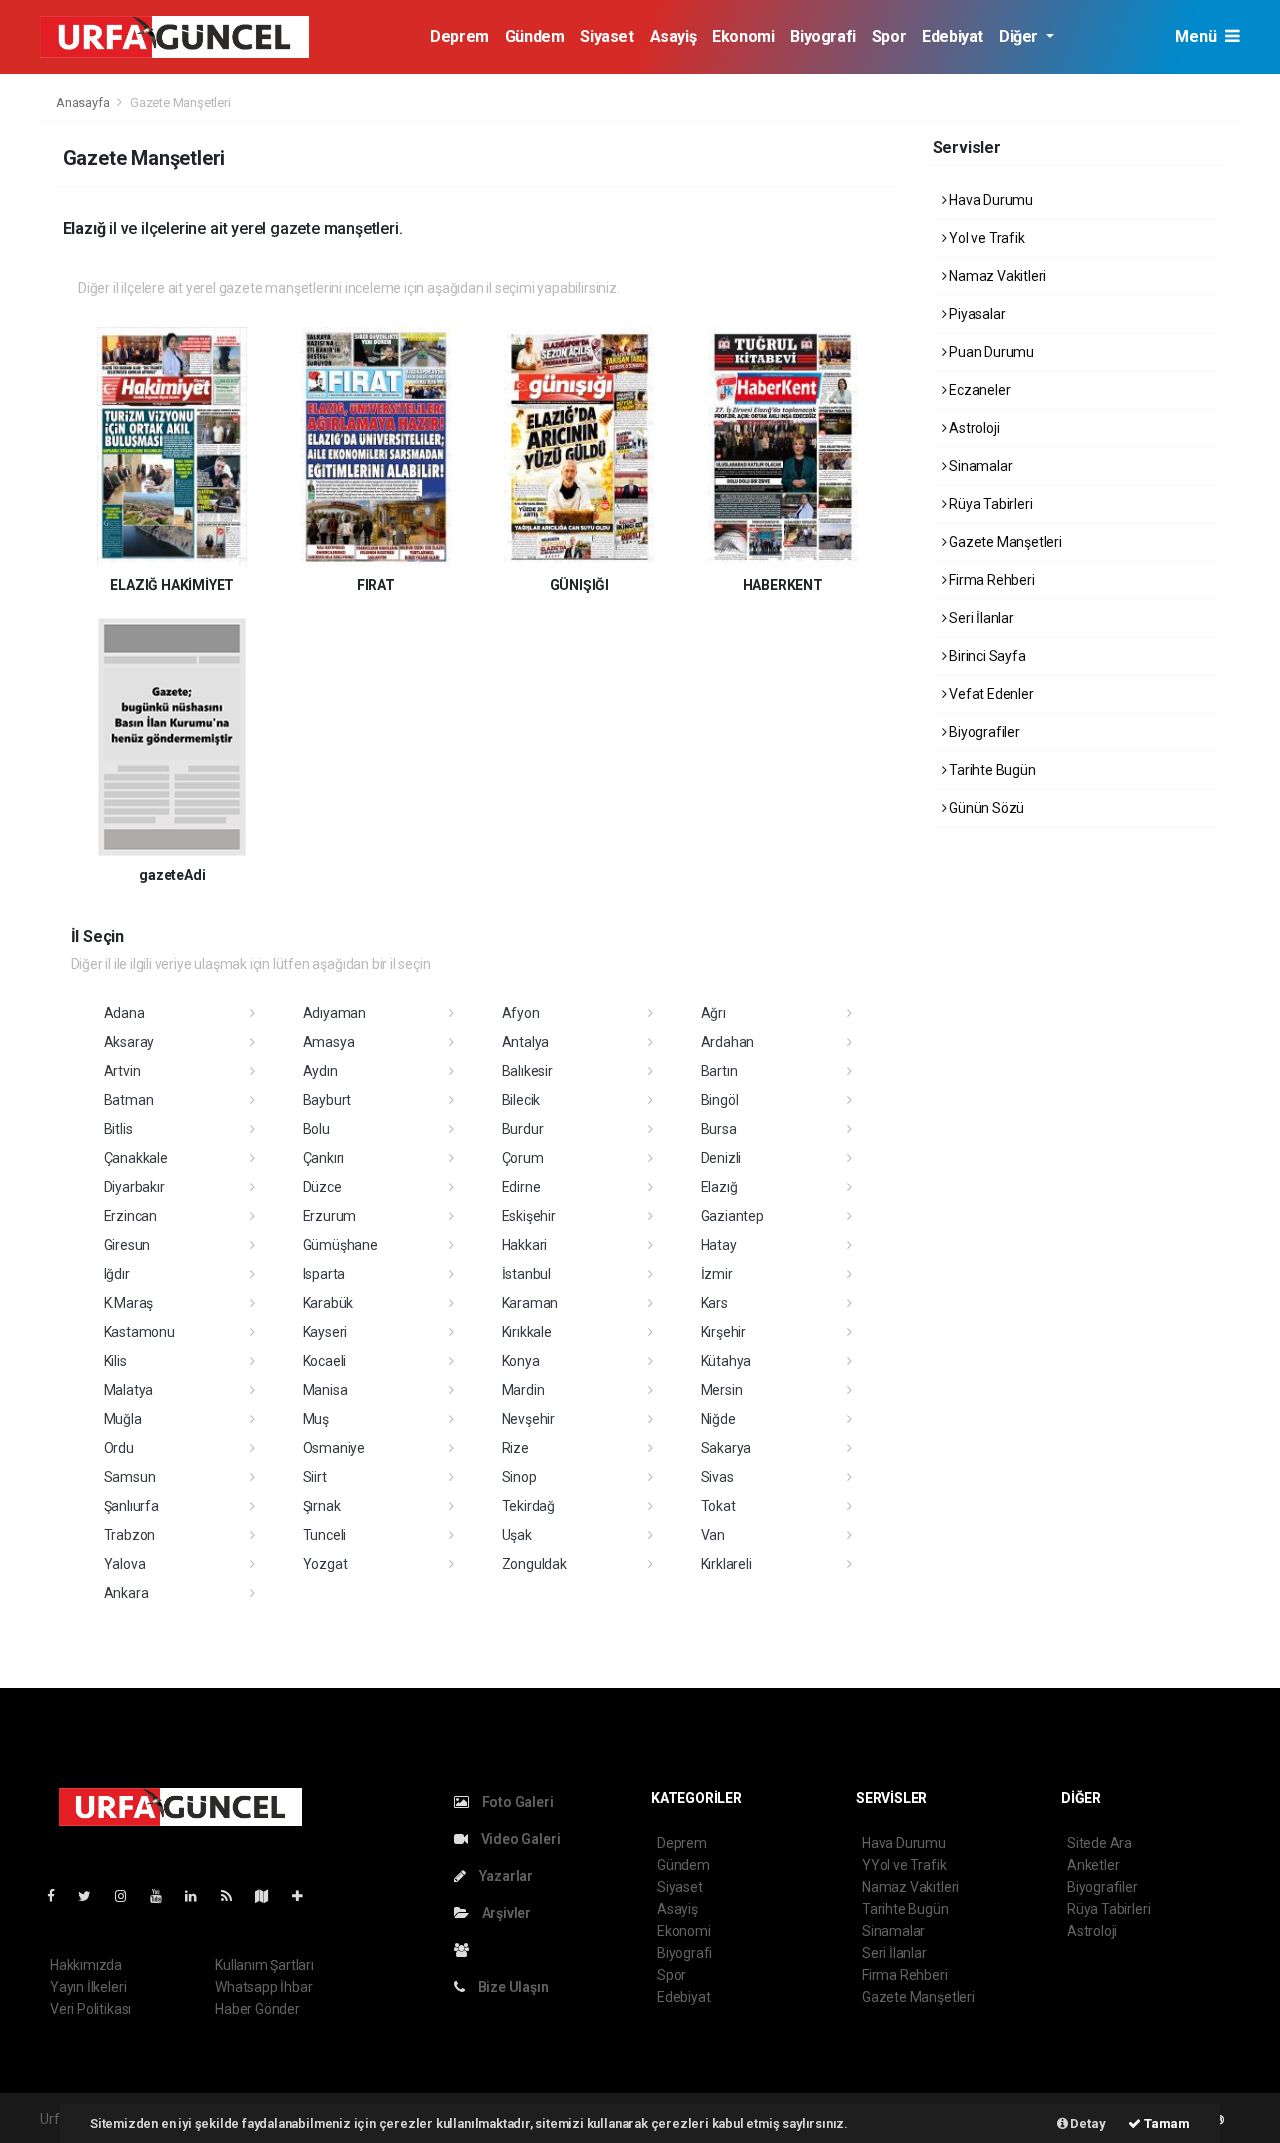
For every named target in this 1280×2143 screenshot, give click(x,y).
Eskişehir (529, 1216)
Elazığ (719, 1187)
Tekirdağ (528, 1506)
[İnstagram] (129, 1896)
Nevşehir (528, 1419)
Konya (521, 1361)
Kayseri (325, 1332)
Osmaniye (334, 1448)
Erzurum (330, 1216)
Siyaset (606, 36)
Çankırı (324, 1158)
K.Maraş (129, 1303)
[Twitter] (92, 1896)
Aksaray (129, 1042)
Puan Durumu (990, 352)
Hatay (719, 1245)
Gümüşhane (340, 1245)
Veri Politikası (90, 2009)
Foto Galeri (516, 1802)
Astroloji (972, 428)
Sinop (519, 1477)
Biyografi (822, 36)
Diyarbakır (134, 1187)
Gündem (535, 36)
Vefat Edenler (989, 694)
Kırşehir (723, 1332)
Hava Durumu (989, 200)
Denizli (721, 1158)
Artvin (122, 1071)
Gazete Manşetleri (1004, 542)
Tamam (1165, 2123)
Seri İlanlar (980, 618)
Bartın (719, 1071)
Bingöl (720, 1100)
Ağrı (713, 1013)
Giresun (127, 1245)
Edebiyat (952, 36)
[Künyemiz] (466, 1950)
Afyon (521, 1013)
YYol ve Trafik (904, 1865)
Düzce (322, 1187)
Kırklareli (726, 1564)
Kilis (115, 1361)
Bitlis (118, 1129)
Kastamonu (139, 1332)
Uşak (517, 1535)
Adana (124, 1013)
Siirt (315, 1477)
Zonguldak (534, 1564)
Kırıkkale (527, 1332)
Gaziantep (732, 1216)
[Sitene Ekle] (305, 1896)
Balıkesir (527, 1071)
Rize (515, 1448)
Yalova (125, 1564)
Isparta (324, 1274)
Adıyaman (334, 1013)
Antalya (526, 1042)
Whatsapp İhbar (263, 1987)
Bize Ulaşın (512, 1987)
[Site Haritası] (270, 1896)
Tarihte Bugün (990, 770)
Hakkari (525, 1245)
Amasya (329, 1042)
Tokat (718, 1506)
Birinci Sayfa (985, 656)
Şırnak (322, 1506)
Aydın (320, 1071)
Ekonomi (743, 36)
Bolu (316, 1129)
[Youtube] (164, 1896)
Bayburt (327, 1100)
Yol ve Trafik (985, 238)
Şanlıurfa (131, 1506)
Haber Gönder (257, 2009)
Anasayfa (84, 102)
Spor (889, 36)
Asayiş (673, 36)
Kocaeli (325, 1361)
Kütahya (726, 1361)
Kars (714, 1303)
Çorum (523, 1158)
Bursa (719, 1129)
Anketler (1093, 1865)
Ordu (119, 1448)
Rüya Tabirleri (989, 504)
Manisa (325, 1390)
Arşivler (505, 1913)
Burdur (523, 1129)
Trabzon (130, 1535)
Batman (129, 1100)
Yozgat (325, 1564)
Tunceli (325, 1535)
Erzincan (130, 1216)
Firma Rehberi (990, 580)
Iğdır (117, 1274)
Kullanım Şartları (264, 1965)
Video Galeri (519, 1839)
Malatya (129, 1390)
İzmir (717, 1274)
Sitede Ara (1099, 1843)
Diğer (1020, 36)
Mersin (722, 1390)
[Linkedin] (199, 1896)
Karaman (530, 1303)
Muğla (123, 1419)
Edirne (521, 1187)
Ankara (126, 1593)
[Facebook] (59, 1896)
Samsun (130, 1477)
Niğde (718, 1419)
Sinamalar (979, 466)
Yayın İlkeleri (88, 1987)
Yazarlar (504, 1876)
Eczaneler (978, 390)
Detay (1087, 2123)
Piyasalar (975, 314)
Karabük (328, 1303)
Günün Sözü (985, 808)
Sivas (717, 1477)
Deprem (459, 36)
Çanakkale (136, 1158)
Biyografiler (983, 732)
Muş (316, 1419)
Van (713, 1535)
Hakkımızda (86, 1965)
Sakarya (726, 1448)
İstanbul (526, 1274)
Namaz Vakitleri (996, 276)
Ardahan (728, 1042)
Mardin (523, 1390)
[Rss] (234, 1896)
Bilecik (521, 1100)
